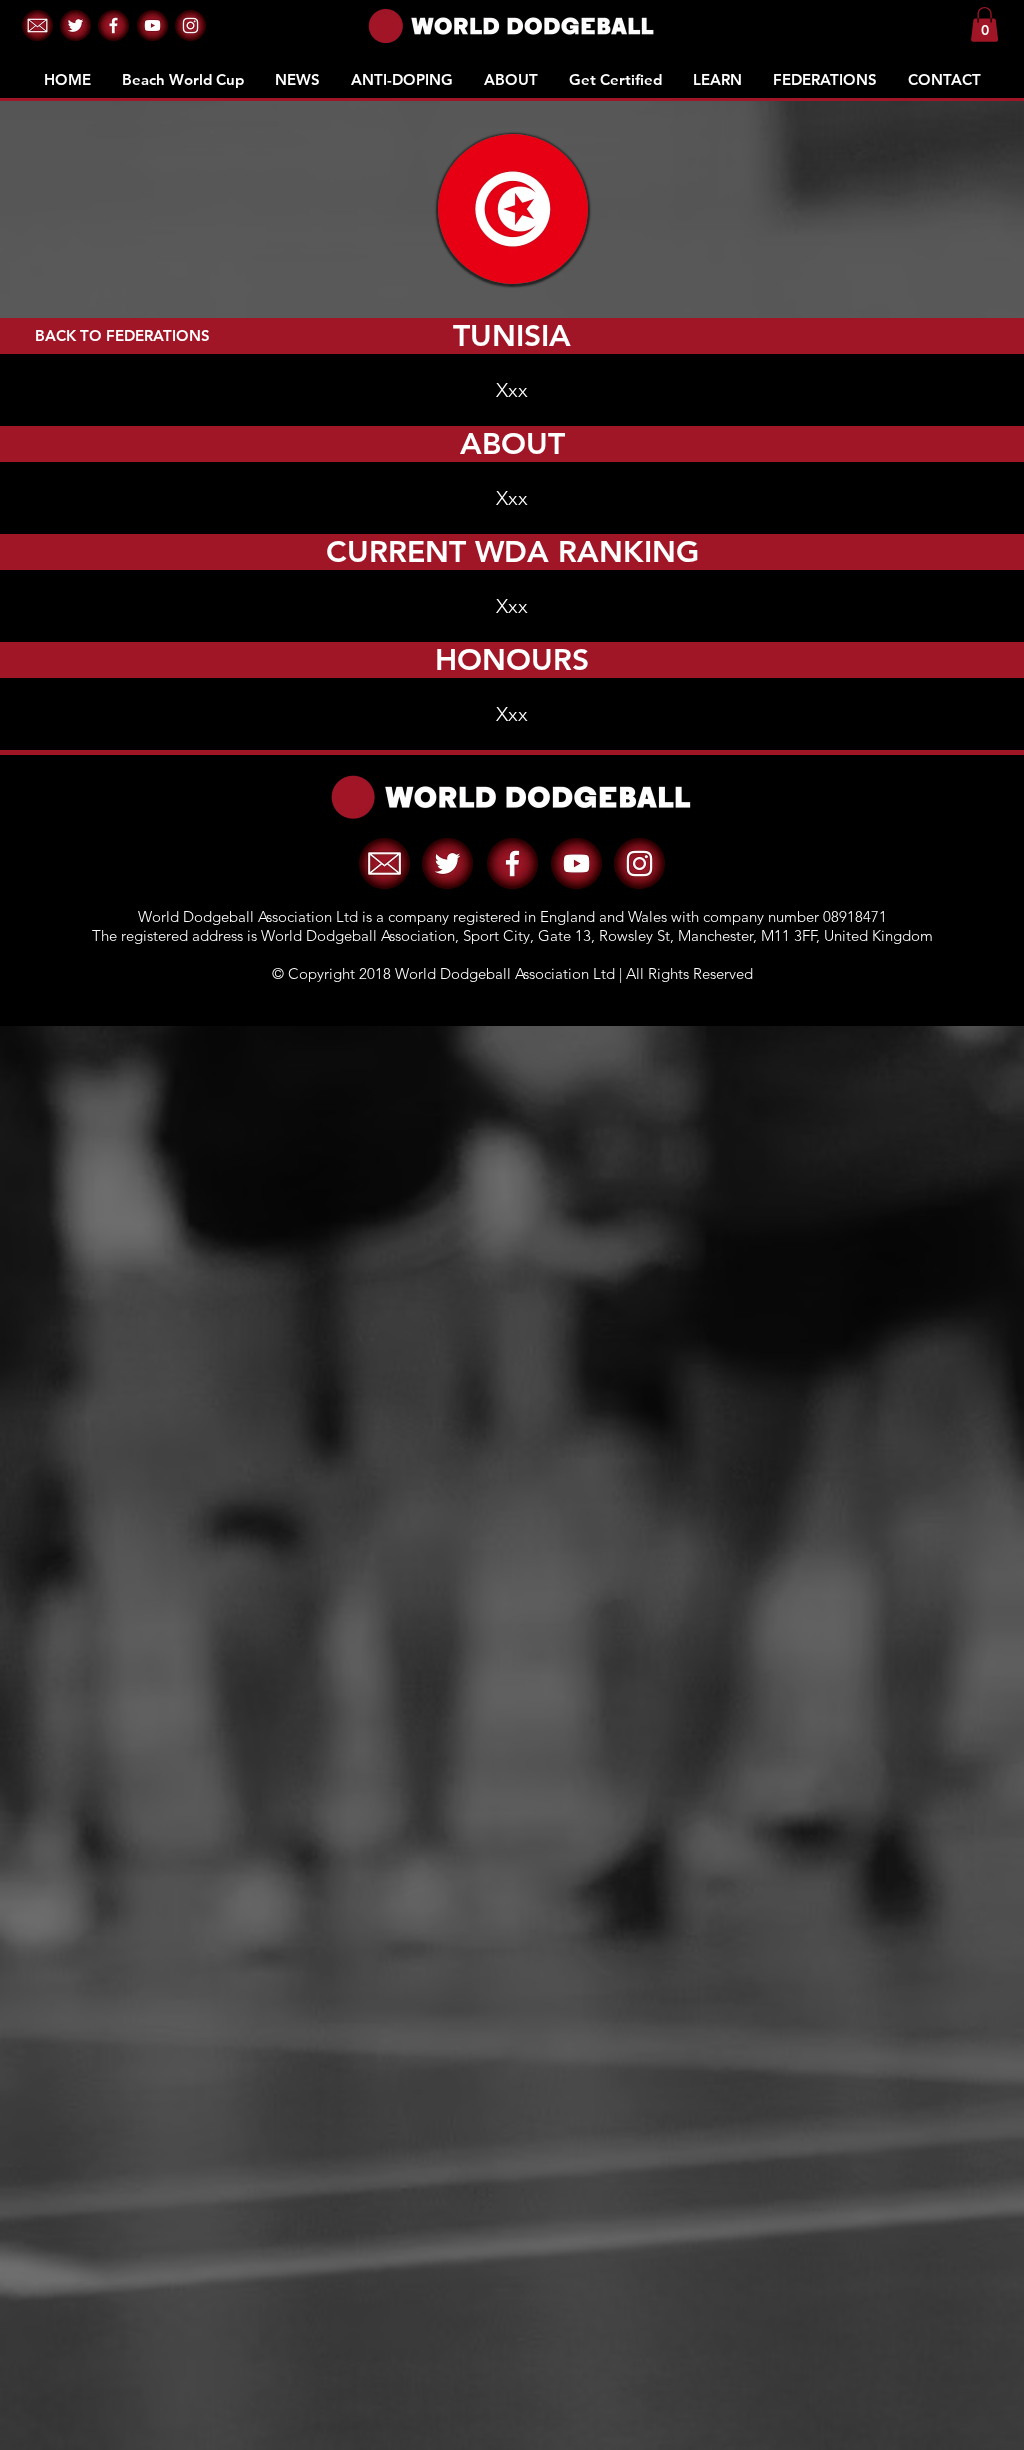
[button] (37, 25)
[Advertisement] (512, 1597)
